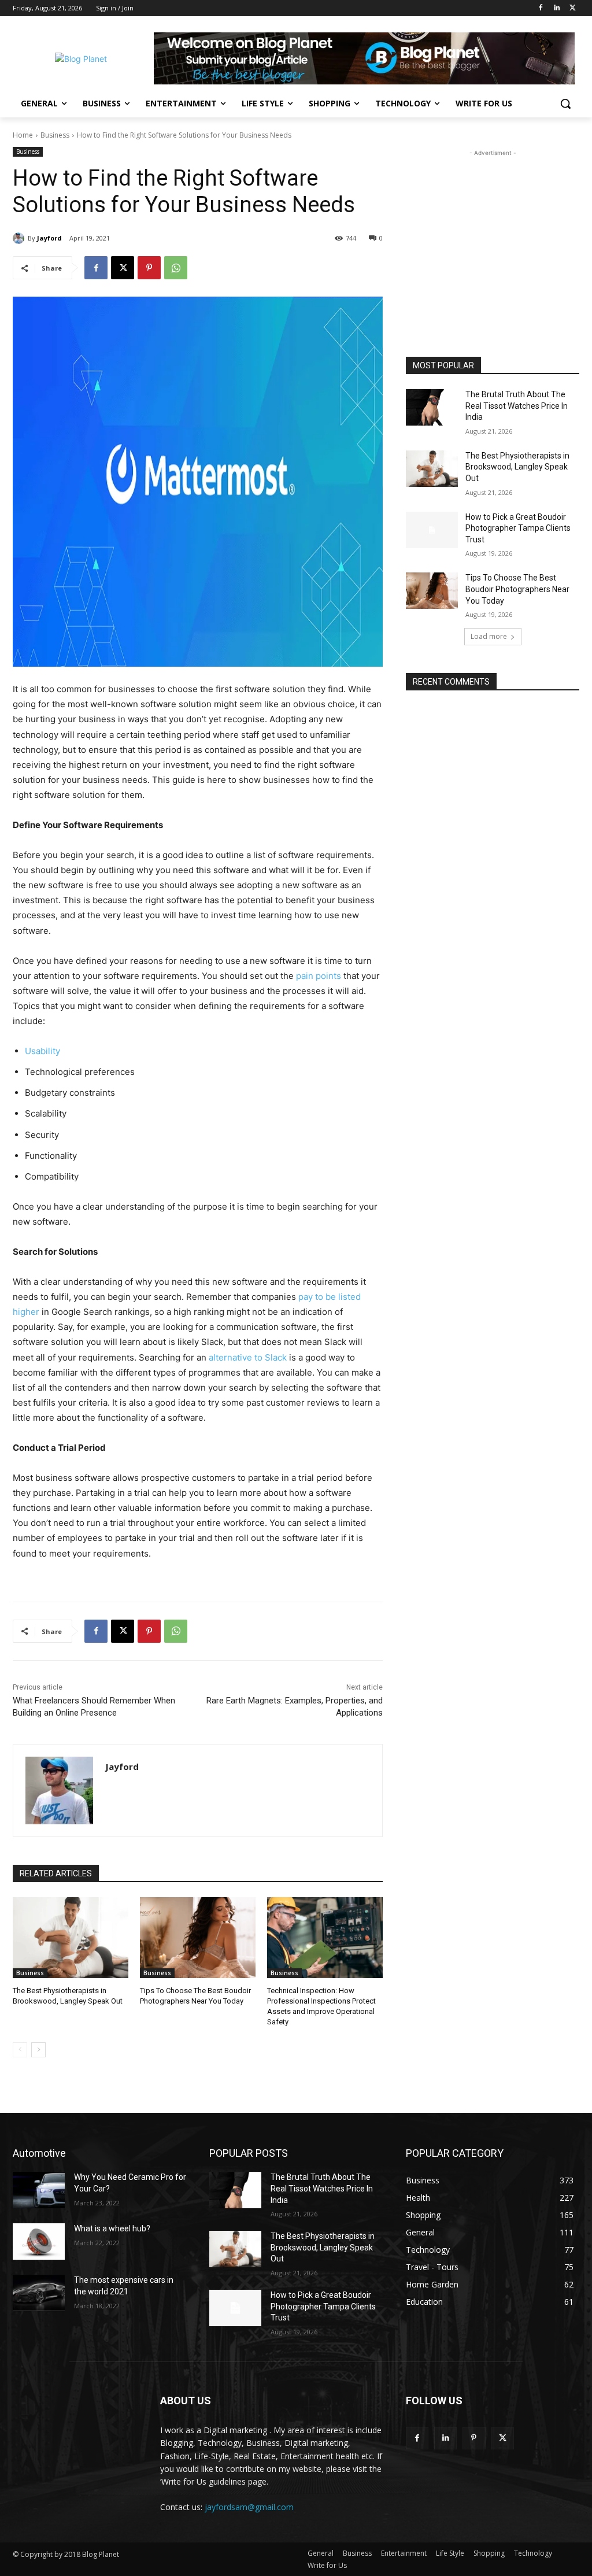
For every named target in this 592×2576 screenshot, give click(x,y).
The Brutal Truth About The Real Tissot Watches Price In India (517, 406)
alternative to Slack (248, 1357)
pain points (319, 976)
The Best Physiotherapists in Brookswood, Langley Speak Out (517, 467)
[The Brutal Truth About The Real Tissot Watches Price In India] (432, 407)
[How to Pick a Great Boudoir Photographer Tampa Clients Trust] (432, 530)
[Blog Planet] (81, 59)
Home (23, 135)
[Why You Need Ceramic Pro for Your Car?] (39, 2190)
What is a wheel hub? (112, 2228)
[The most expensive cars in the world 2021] (39, 2293)
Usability (42, 1051)
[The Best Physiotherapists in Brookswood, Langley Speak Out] (71, 1938)
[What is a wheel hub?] (39, 2241)
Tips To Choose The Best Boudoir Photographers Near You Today (517, 589)
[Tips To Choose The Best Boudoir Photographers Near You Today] (198, 1938)
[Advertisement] (493, 231)
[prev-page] (20, 2050)
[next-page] (38, 2050)
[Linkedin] (556, 8)
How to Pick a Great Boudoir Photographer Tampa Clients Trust (518, 528)
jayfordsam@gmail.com (249, 2507)
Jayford (49, 238)
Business (55, 135)
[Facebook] (541, 8)
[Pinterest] (149, 268)
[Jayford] (20, 238)
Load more (489, 636)
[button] (565, 104)
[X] (573, 8)
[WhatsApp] (176, 268)
